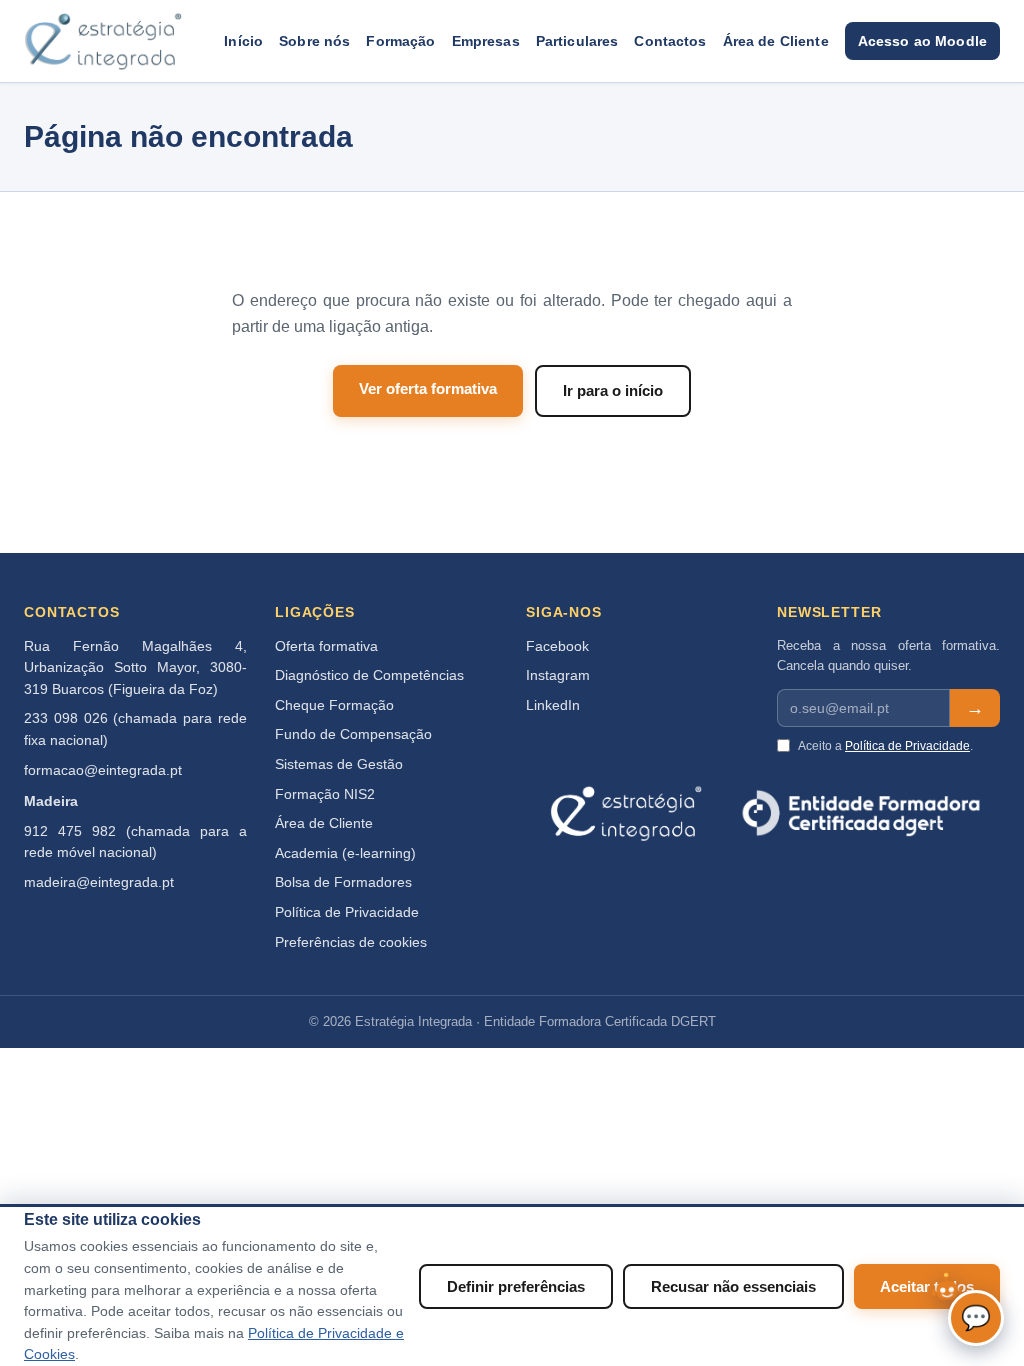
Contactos (670, 41)
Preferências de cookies (351, 942)
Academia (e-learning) (345, 853)
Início (243, 41)
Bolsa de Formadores (343, 882)
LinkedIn (553, 705)
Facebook (557, 646)
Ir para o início (613, 390)
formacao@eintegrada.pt (103, 770)
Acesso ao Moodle (922, 41)
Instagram (558, 675)
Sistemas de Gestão (339, 764)
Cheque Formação (334, 705)
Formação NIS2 (325, 794)
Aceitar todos (927, 1286)
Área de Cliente (776, 41)
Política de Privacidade (347, 912)
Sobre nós (314, 41)
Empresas (486, 41)
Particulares (577, 41)
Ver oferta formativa (428, 388)
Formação (400, 41)
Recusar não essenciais (733, 1286)
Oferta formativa (326, 646)
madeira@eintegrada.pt (99, 882)
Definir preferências (516, 1286)
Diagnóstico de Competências (369, 675)
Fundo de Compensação (353, 734)
